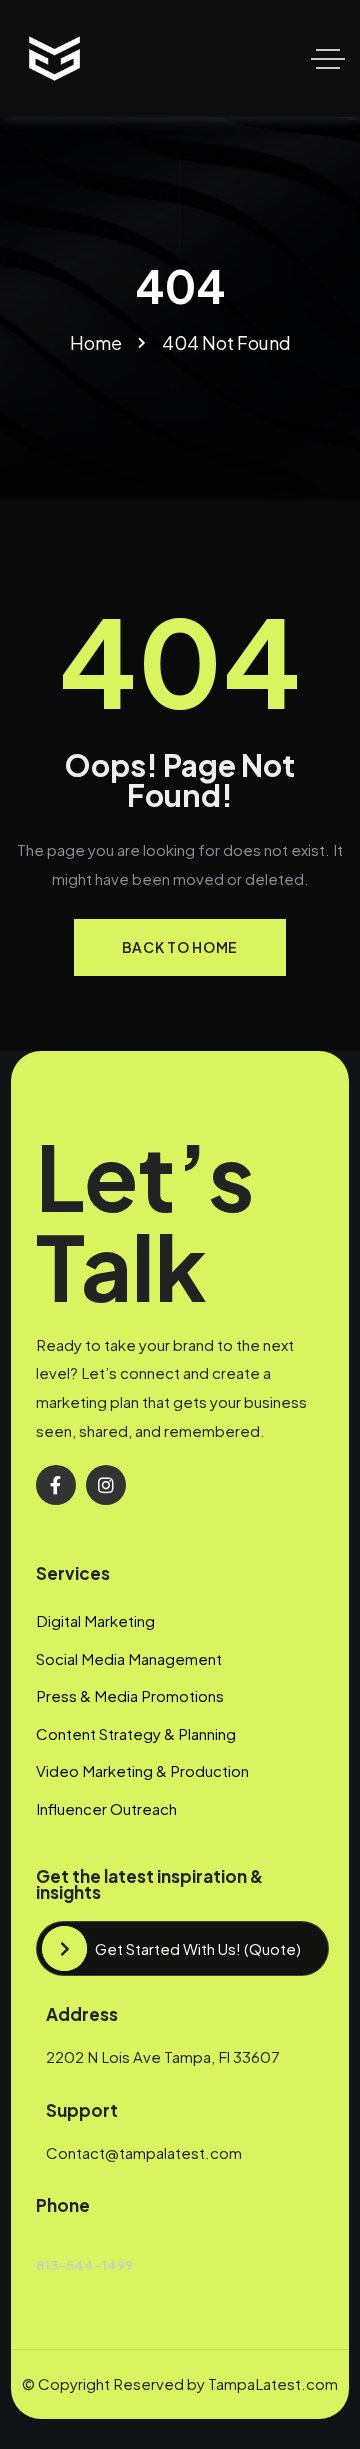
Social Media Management (129, 1658)
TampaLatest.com (273, 2383)
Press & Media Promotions (130, 1695)
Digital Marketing (95, 1620)
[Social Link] (56, 1485)
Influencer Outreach (106, 1808)
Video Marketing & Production (142, 1770)
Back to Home (180, 947)
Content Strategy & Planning (136, 1733)
